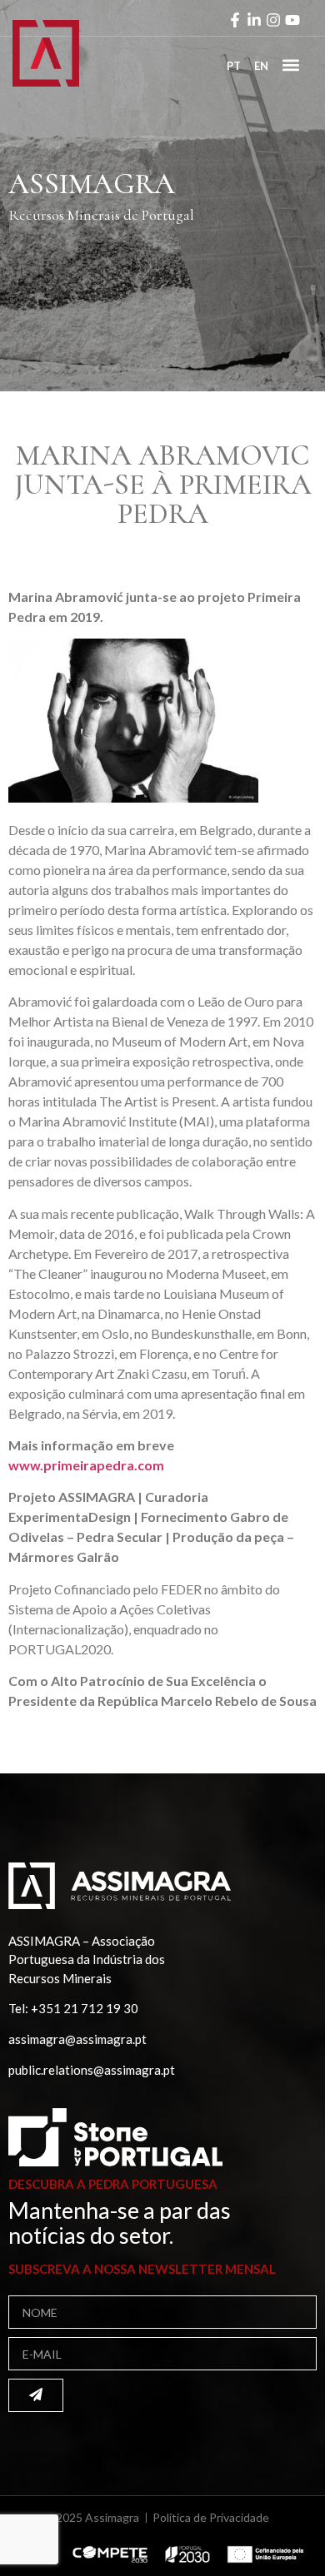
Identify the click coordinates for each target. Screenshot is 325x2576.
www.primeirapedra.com (86, 1465)
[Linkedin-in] (254, 20)
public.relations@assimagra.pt (92, 2070)
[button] (290, 65)
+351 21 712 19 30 (85, 2008)
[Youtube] (292, 20)
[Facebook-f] (235, 20)
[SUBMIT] (36, 2395)
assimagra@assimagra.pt (77, 2039)
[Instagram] (273, 20)
